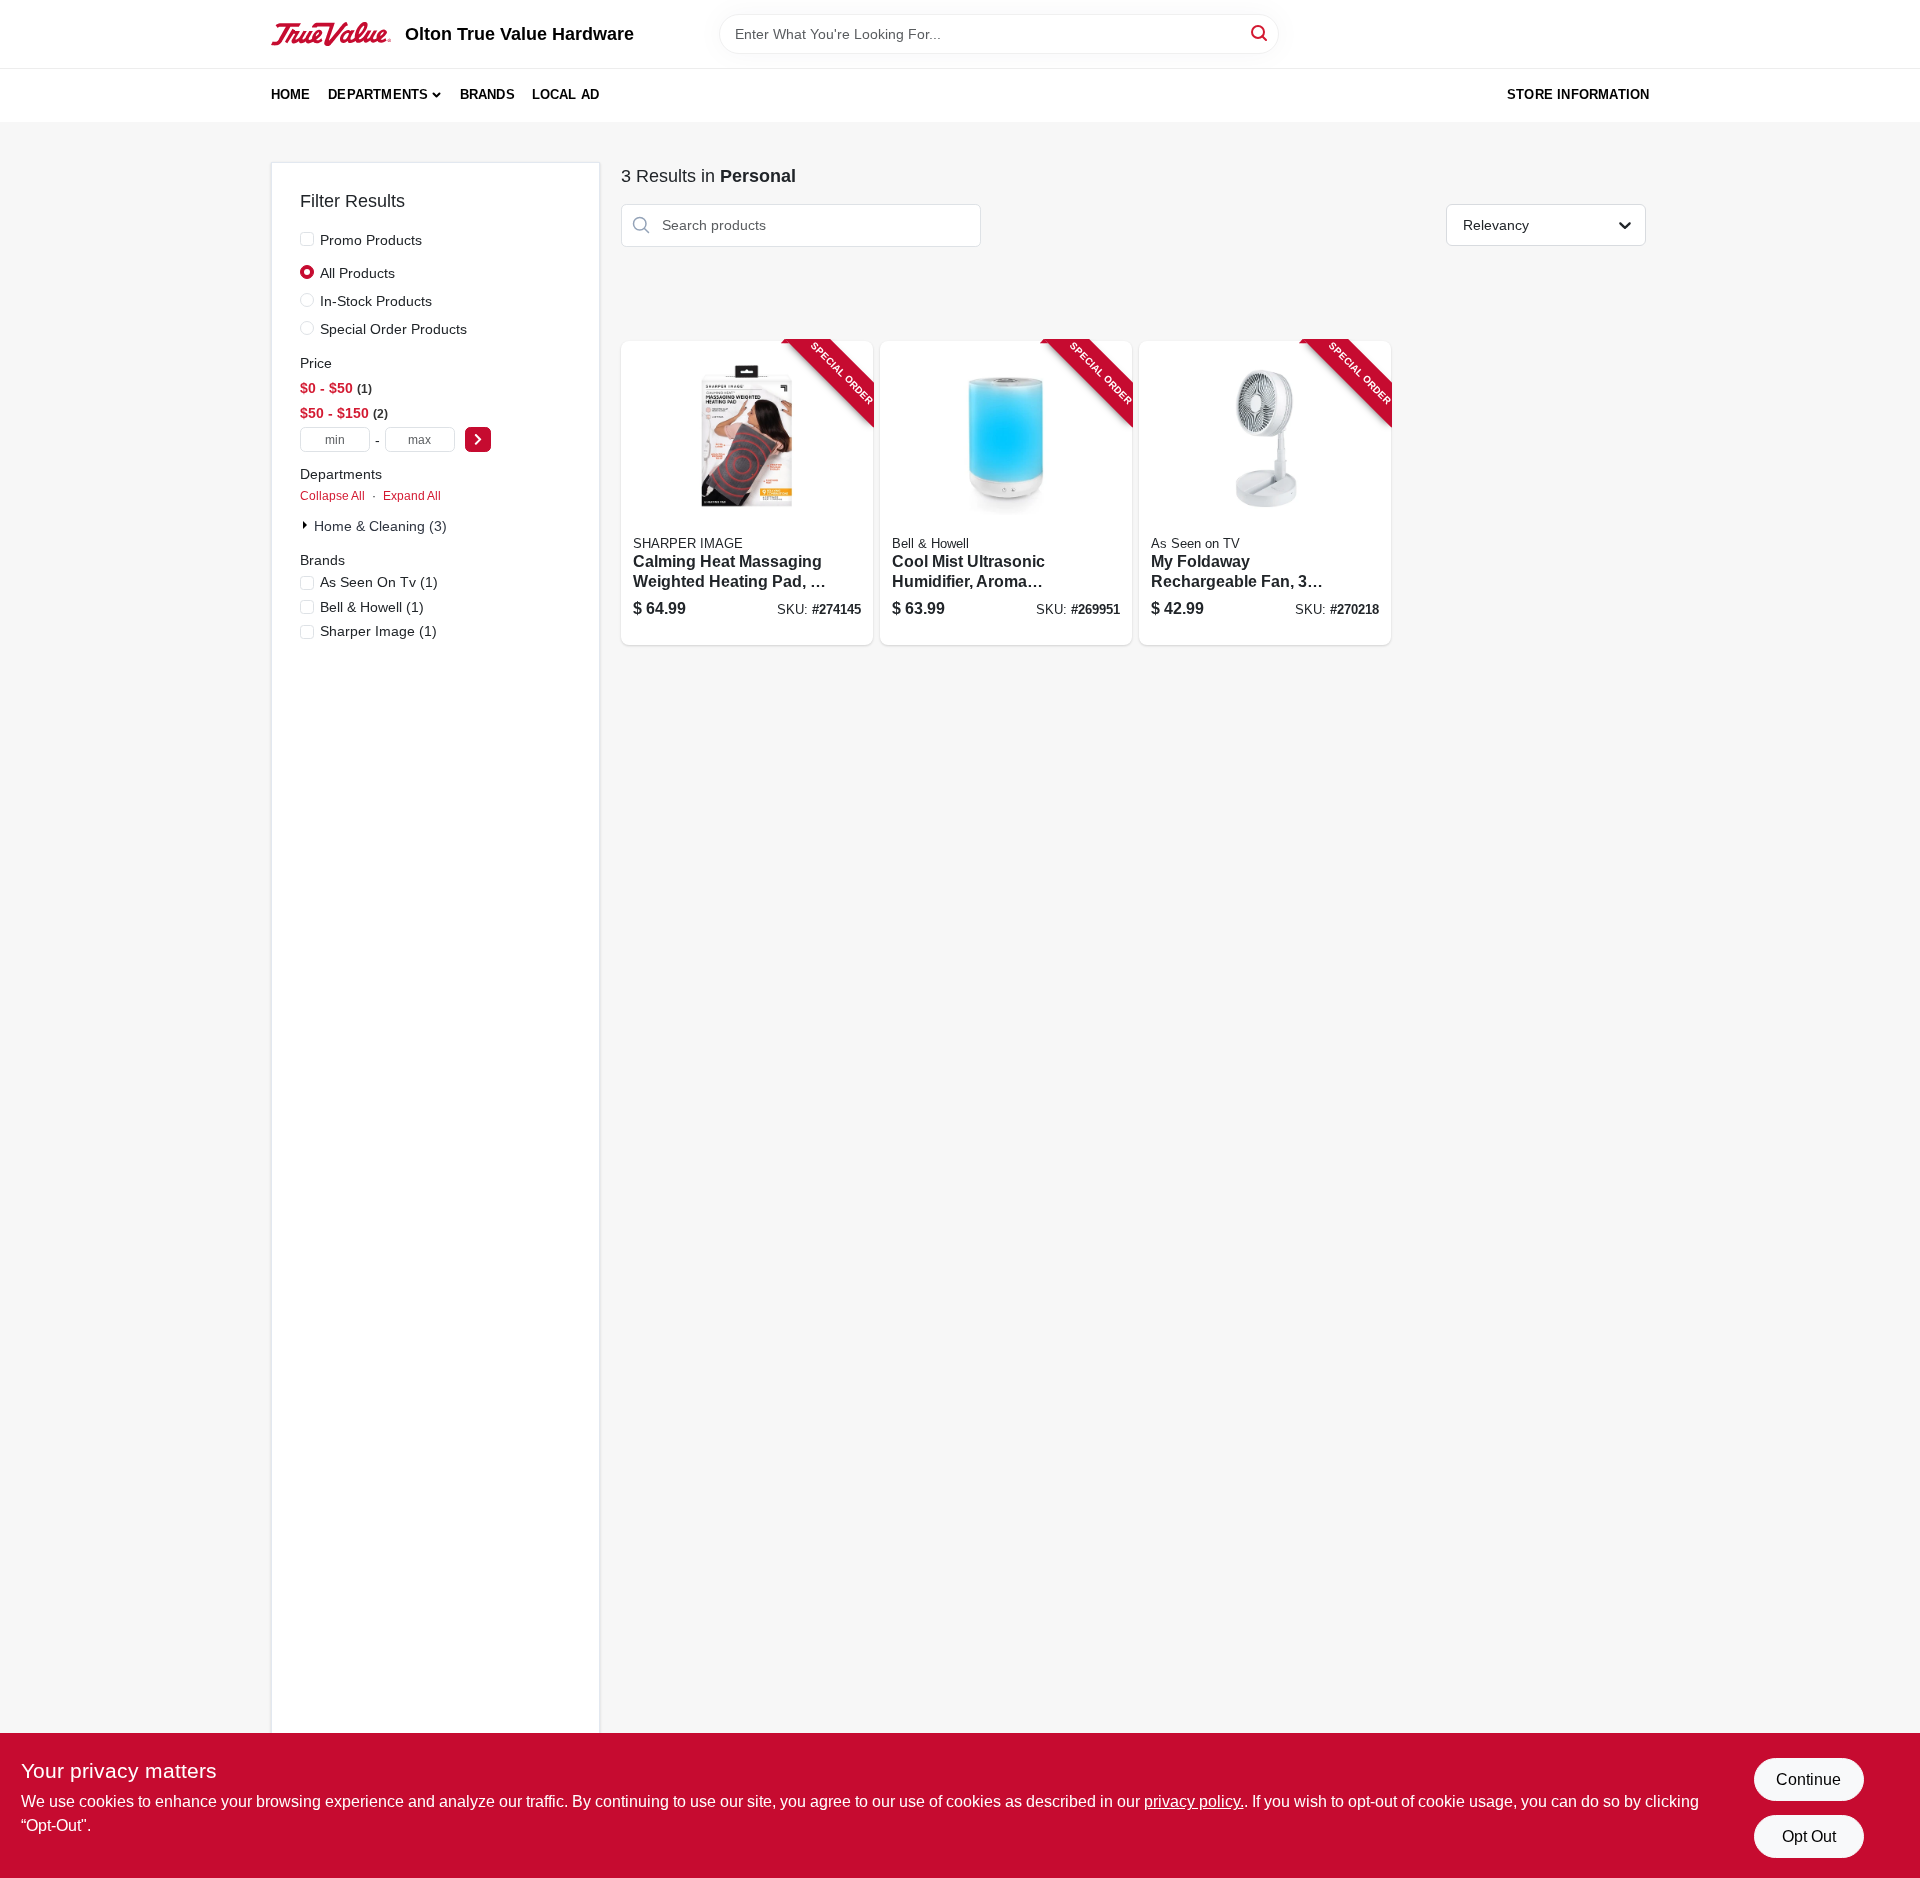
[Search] (1260, 32)
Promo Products (371, 240)
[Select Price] (478, 439)
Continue (1808, 1779)
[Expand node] (307, 525)
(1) (379, 582)
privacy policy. (1194, 1801)
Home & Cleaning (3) (380, 526)
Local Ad (566, 94)
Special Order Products (393, 329)
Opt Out (1809, 1836)
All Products (357, 273)
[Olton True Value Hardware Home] (331, 34)
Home (291, 94)
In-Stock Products (376, 301)
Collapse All (332, 496)
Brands (487, 94)
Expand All (412, 496)
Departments (378, 94)
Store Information (1578, 94)
